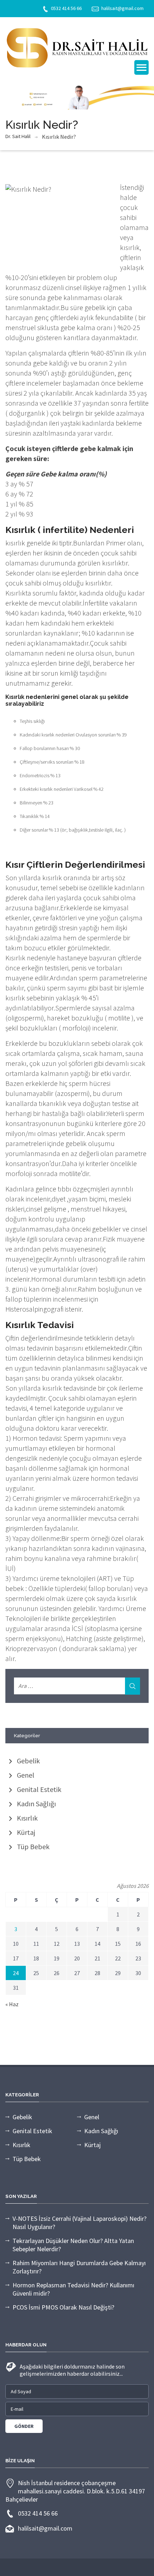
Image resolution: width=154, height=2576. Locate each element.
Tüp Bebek (33, 1847)
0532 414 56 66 (66, 8)
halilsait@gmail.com (122, 8)
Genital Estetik (39, 1789)
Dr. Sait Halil (18, 136)
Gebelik (28, 1761)
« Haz (12, 2004)
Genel (26, 1775)
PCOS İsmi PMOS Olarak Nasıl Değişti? (63, 2307)
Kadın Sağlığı (36, 1804)
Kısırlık (27, 1818)
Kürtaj (26, 1832)
